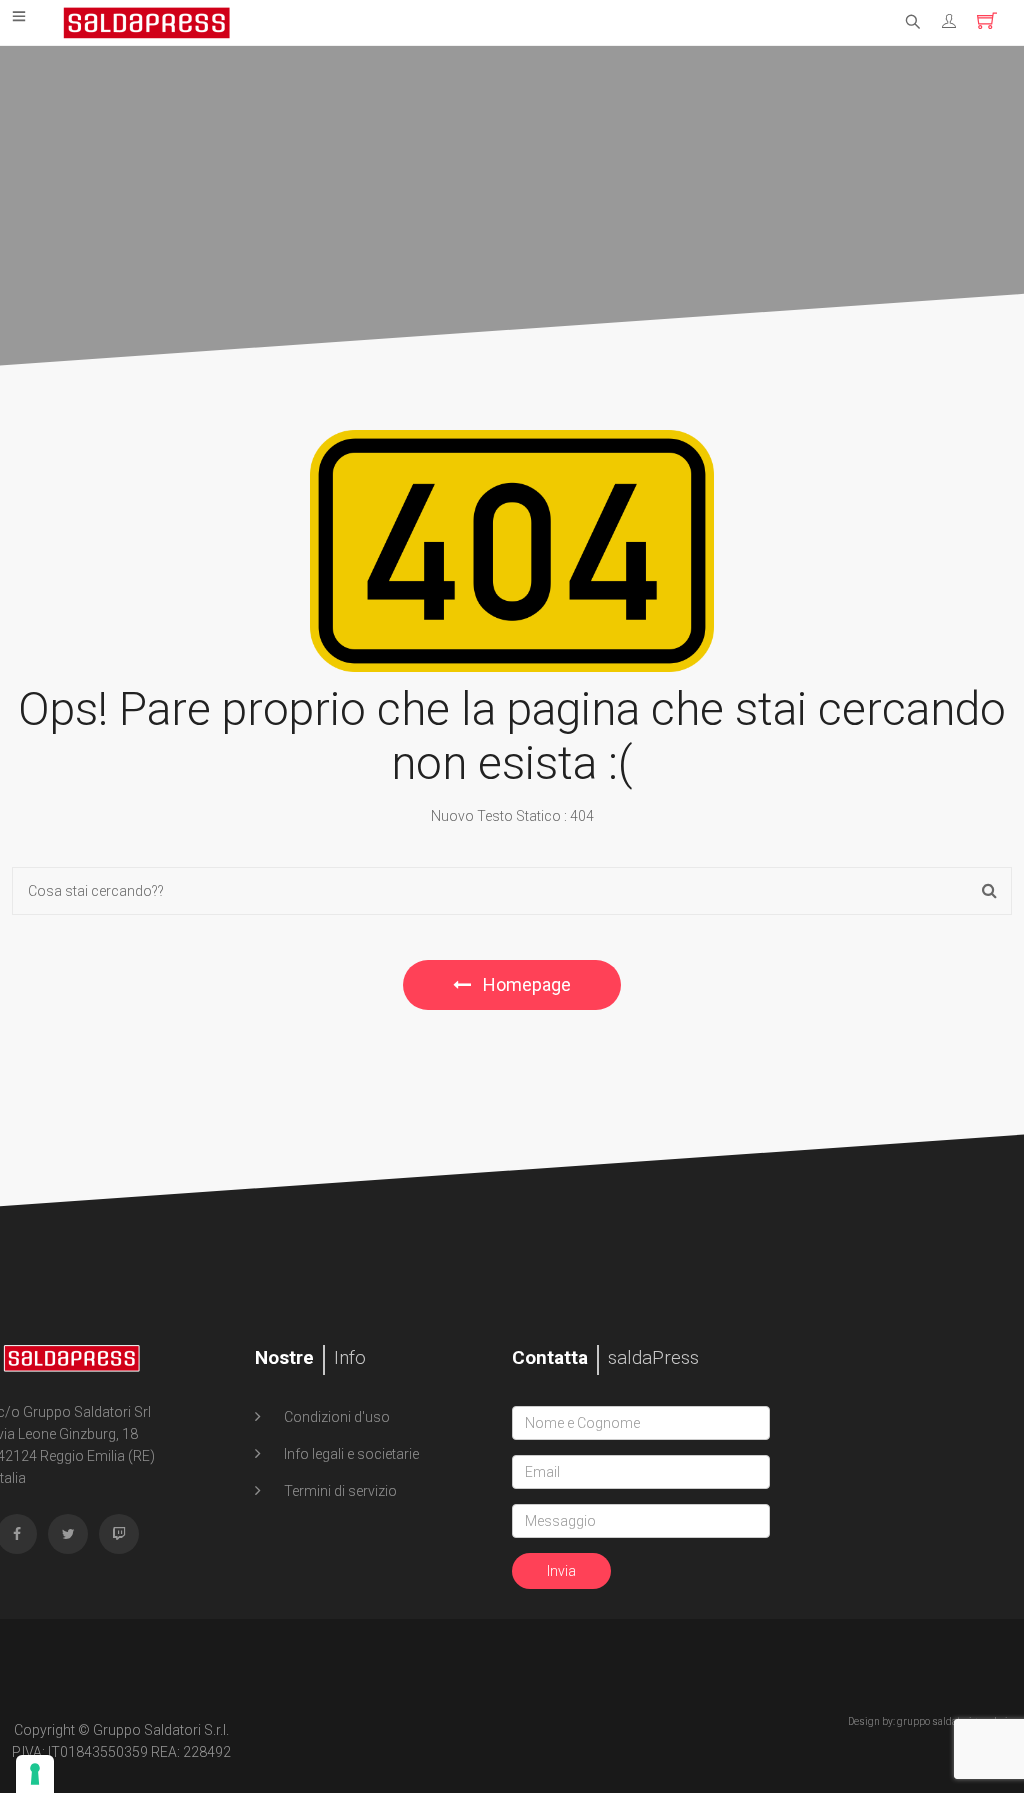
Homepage (525, 984)
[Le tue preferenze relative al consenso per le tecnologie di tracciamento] (35, 1774)
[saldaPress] (147, 21)
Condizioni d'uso (335, 1417)
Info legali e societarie (350, 1454)
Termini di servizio (339, 1491)
